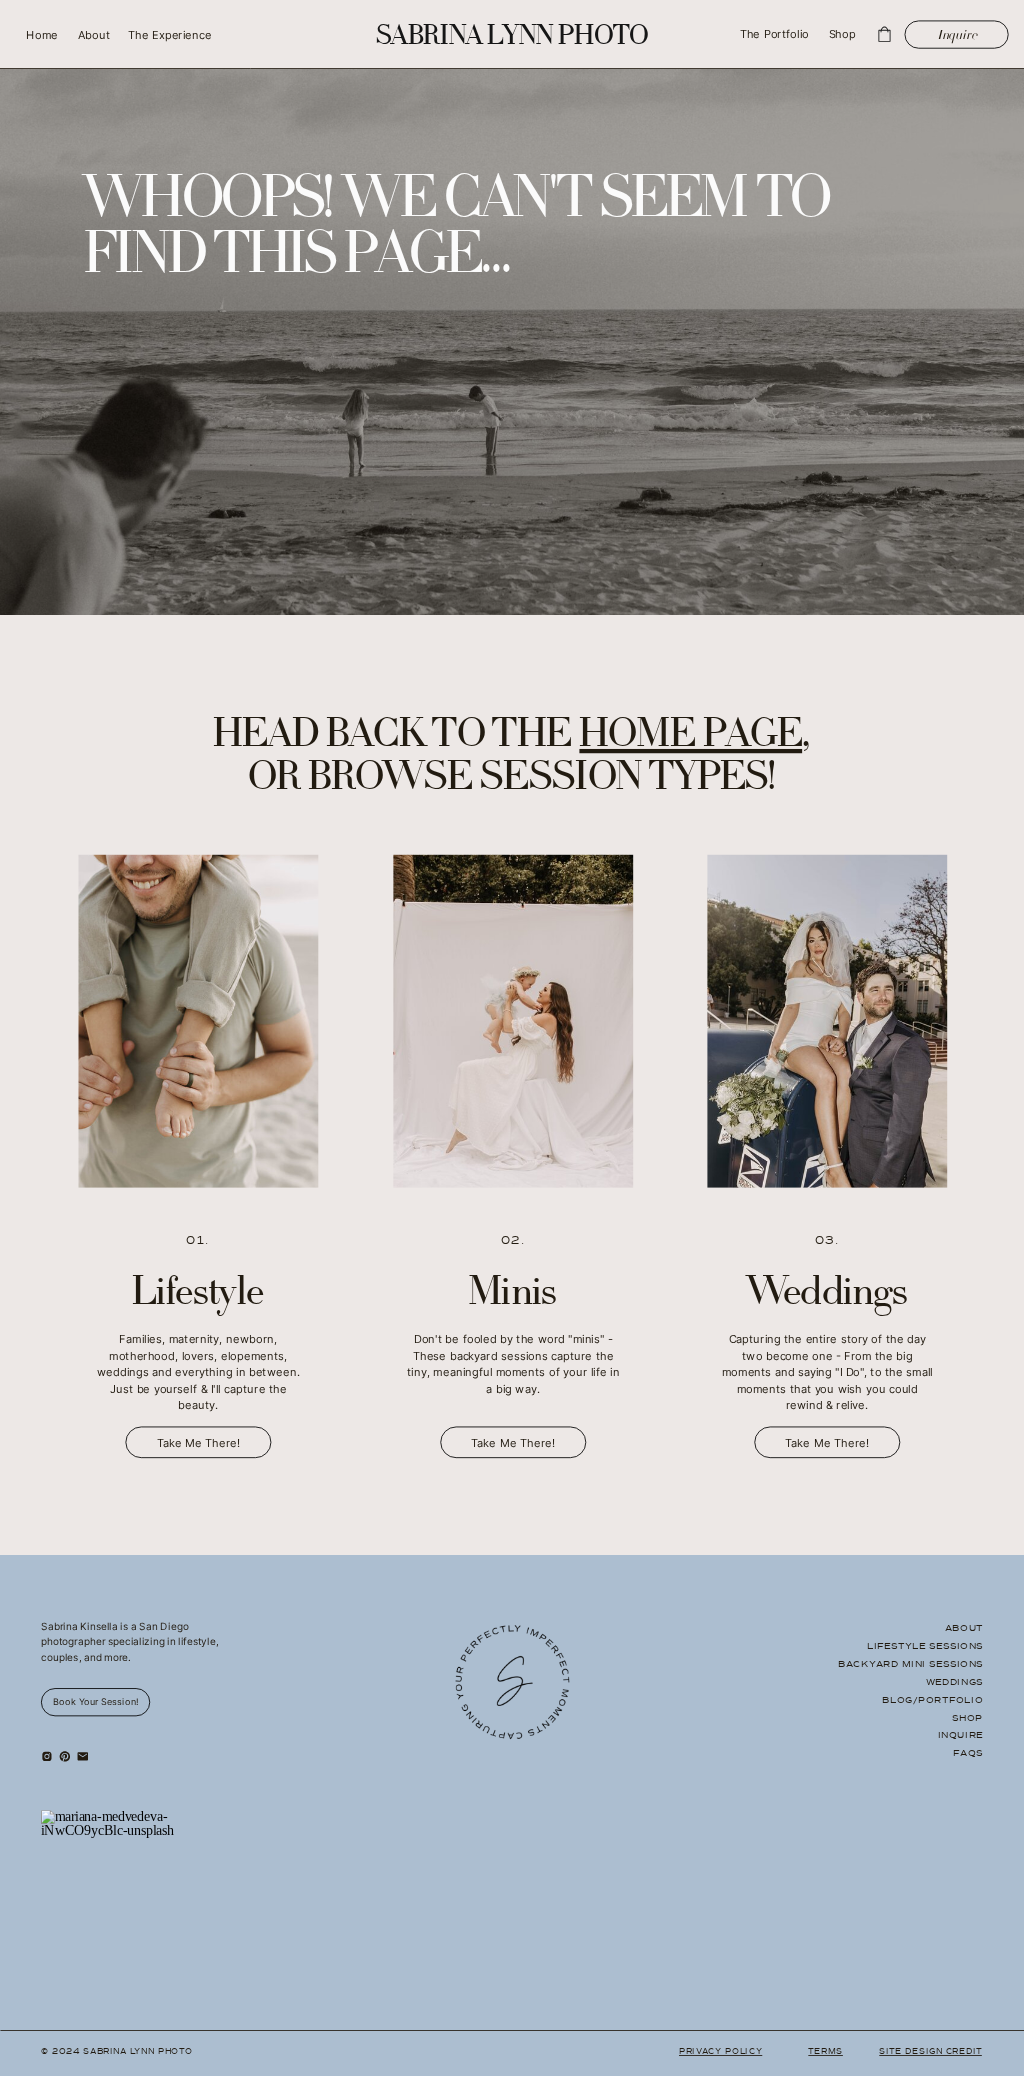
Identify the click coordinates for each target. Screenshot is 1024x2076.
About (964, 1627)
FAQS (968, 1753)
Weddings (954, 1681)
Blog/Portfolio (932, 1699)
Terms (825, 2051)
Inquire (960, 1735)
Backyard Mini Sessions (910, 1663)
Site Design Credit (930, 2051)
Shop (967, 1717)
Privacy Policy (720, 2051)
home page (690, 738)
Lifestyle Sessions (925, 1645)
